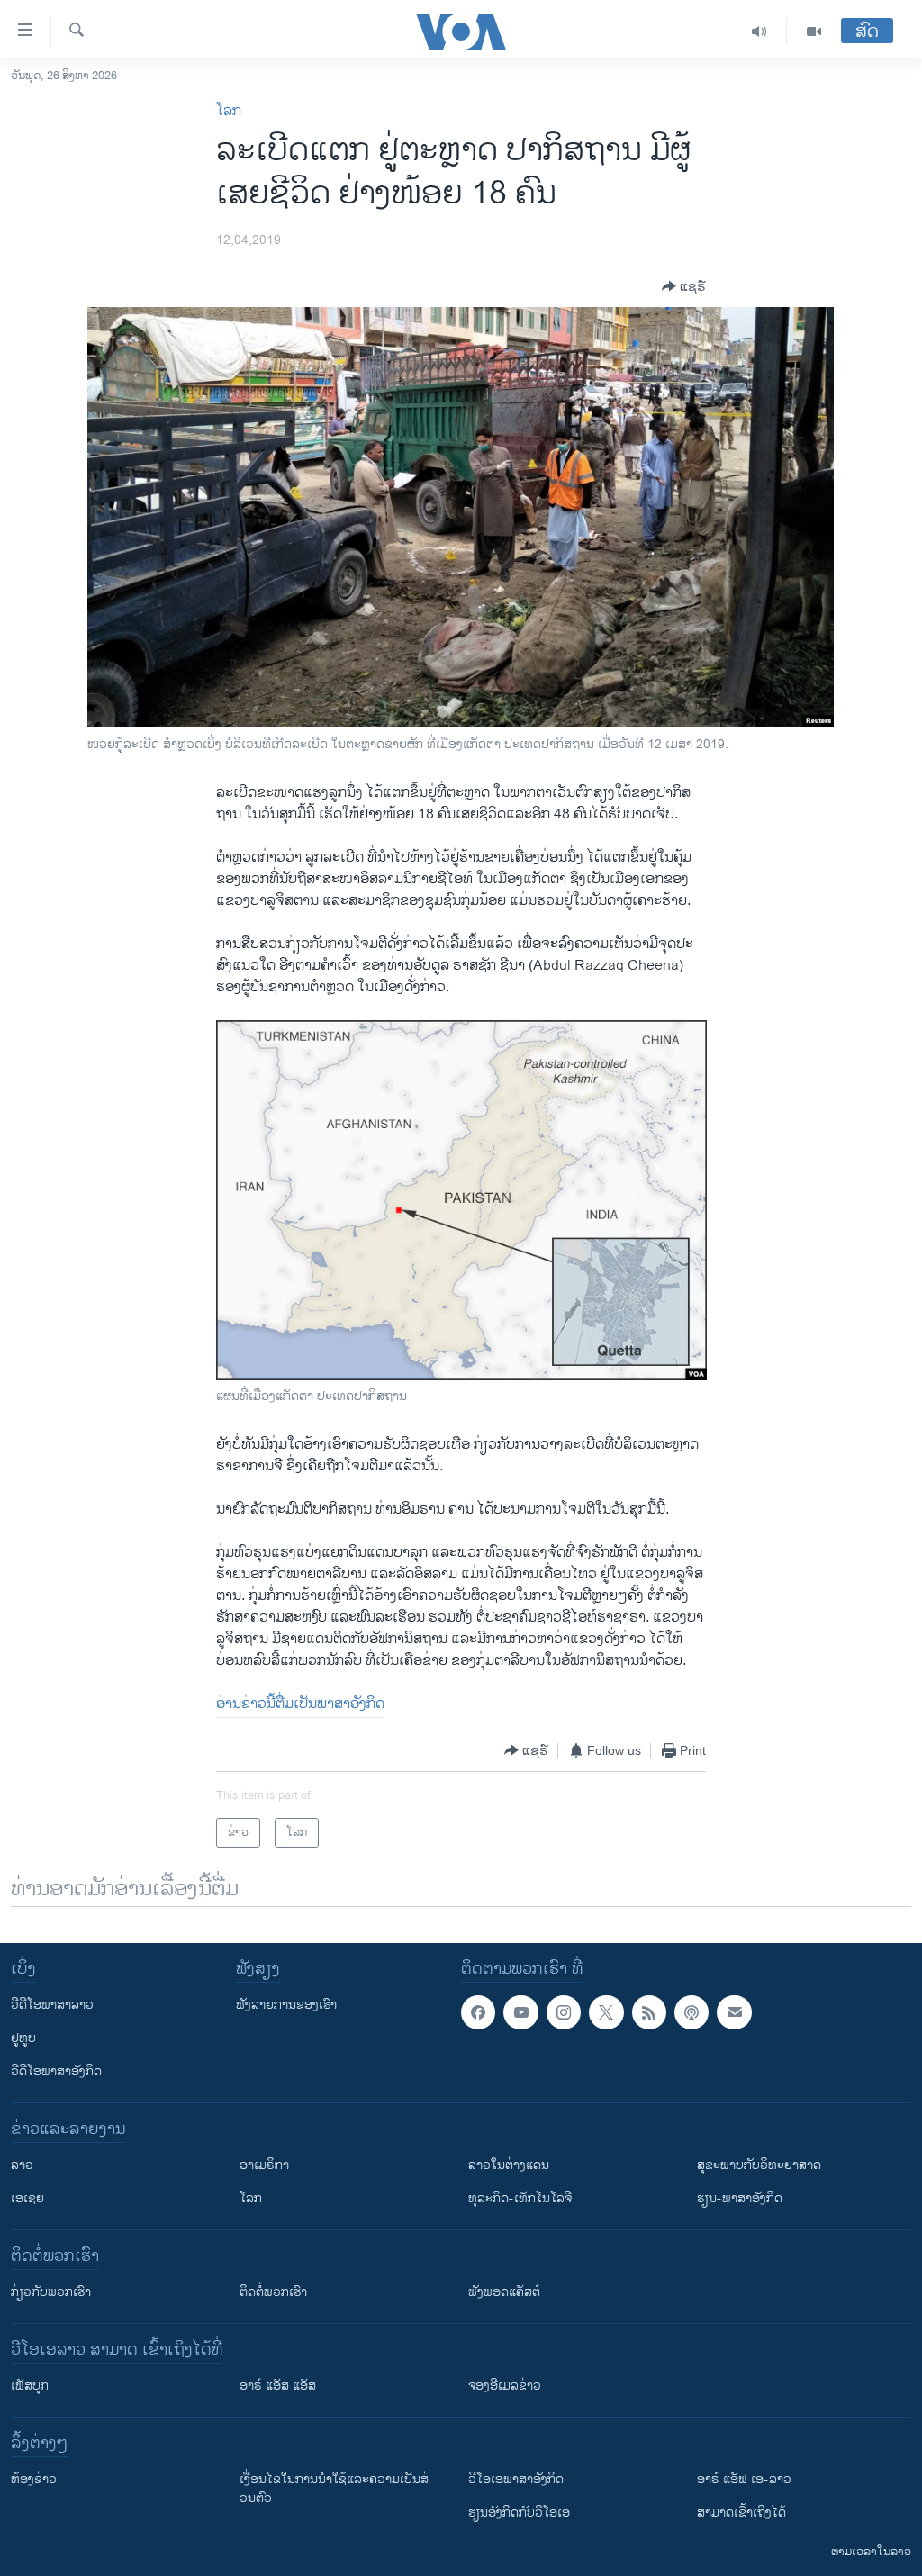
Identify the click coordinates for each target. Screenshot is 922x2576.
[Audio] (759, 32)
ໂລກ (229, 111)
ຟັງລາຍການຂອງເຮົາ (286, 2005)
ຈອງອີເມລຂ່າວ (505, 2386)
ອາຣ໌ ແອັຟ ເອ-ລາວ (744, 2479)
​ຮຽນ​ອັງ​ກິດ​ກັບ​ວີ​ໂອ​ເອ (519, 2513)
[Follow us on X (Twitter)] (606, 2012)
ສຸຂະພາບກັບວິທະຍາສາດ (759, 2165)
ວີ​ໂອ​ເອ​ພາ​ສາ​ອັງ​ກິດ (516, 2479)
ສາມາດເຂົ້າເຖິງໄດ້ (741, 2513)
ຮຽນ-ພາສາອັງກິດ (740, 2198)
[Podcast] (691, 2012)
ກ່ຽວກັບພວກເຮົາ (51, 2292)
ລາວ (22, 2165)
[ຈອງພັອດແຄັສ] (734, 2012)
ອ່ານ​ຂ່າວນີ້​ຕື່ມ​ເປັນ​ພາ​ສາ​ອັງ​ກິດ (300, 1704)
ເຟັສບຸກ (30, 2386)
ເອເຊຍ (27, 2198)
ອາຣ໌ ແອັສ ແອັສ (278, 2386)
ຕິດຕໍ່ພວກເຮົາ (273, 2292)
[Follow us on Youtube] (520, 2012)
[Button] (684, 286)
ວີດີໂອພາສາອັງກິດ (56, 2071)
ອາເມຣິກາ (264, 2165)
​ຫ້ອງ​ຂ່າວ (34, 2479)
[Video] (814, 32)
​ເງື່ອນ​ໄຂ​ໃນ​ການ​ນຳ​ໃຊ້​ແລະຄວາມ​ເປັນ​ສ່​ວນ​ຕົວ (334, 2489)
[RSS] (649, 2012)
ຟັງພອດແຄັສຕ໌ (504, 2292)
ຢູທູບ (23, 2038)
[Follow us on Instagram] (564, 2012)
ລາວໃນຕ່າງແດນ (509, 2165)
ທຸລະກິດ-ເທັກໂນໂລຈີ (520, 2198)
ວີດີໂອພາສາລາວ (52, 2005)
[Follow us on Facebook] (478, 2012)
